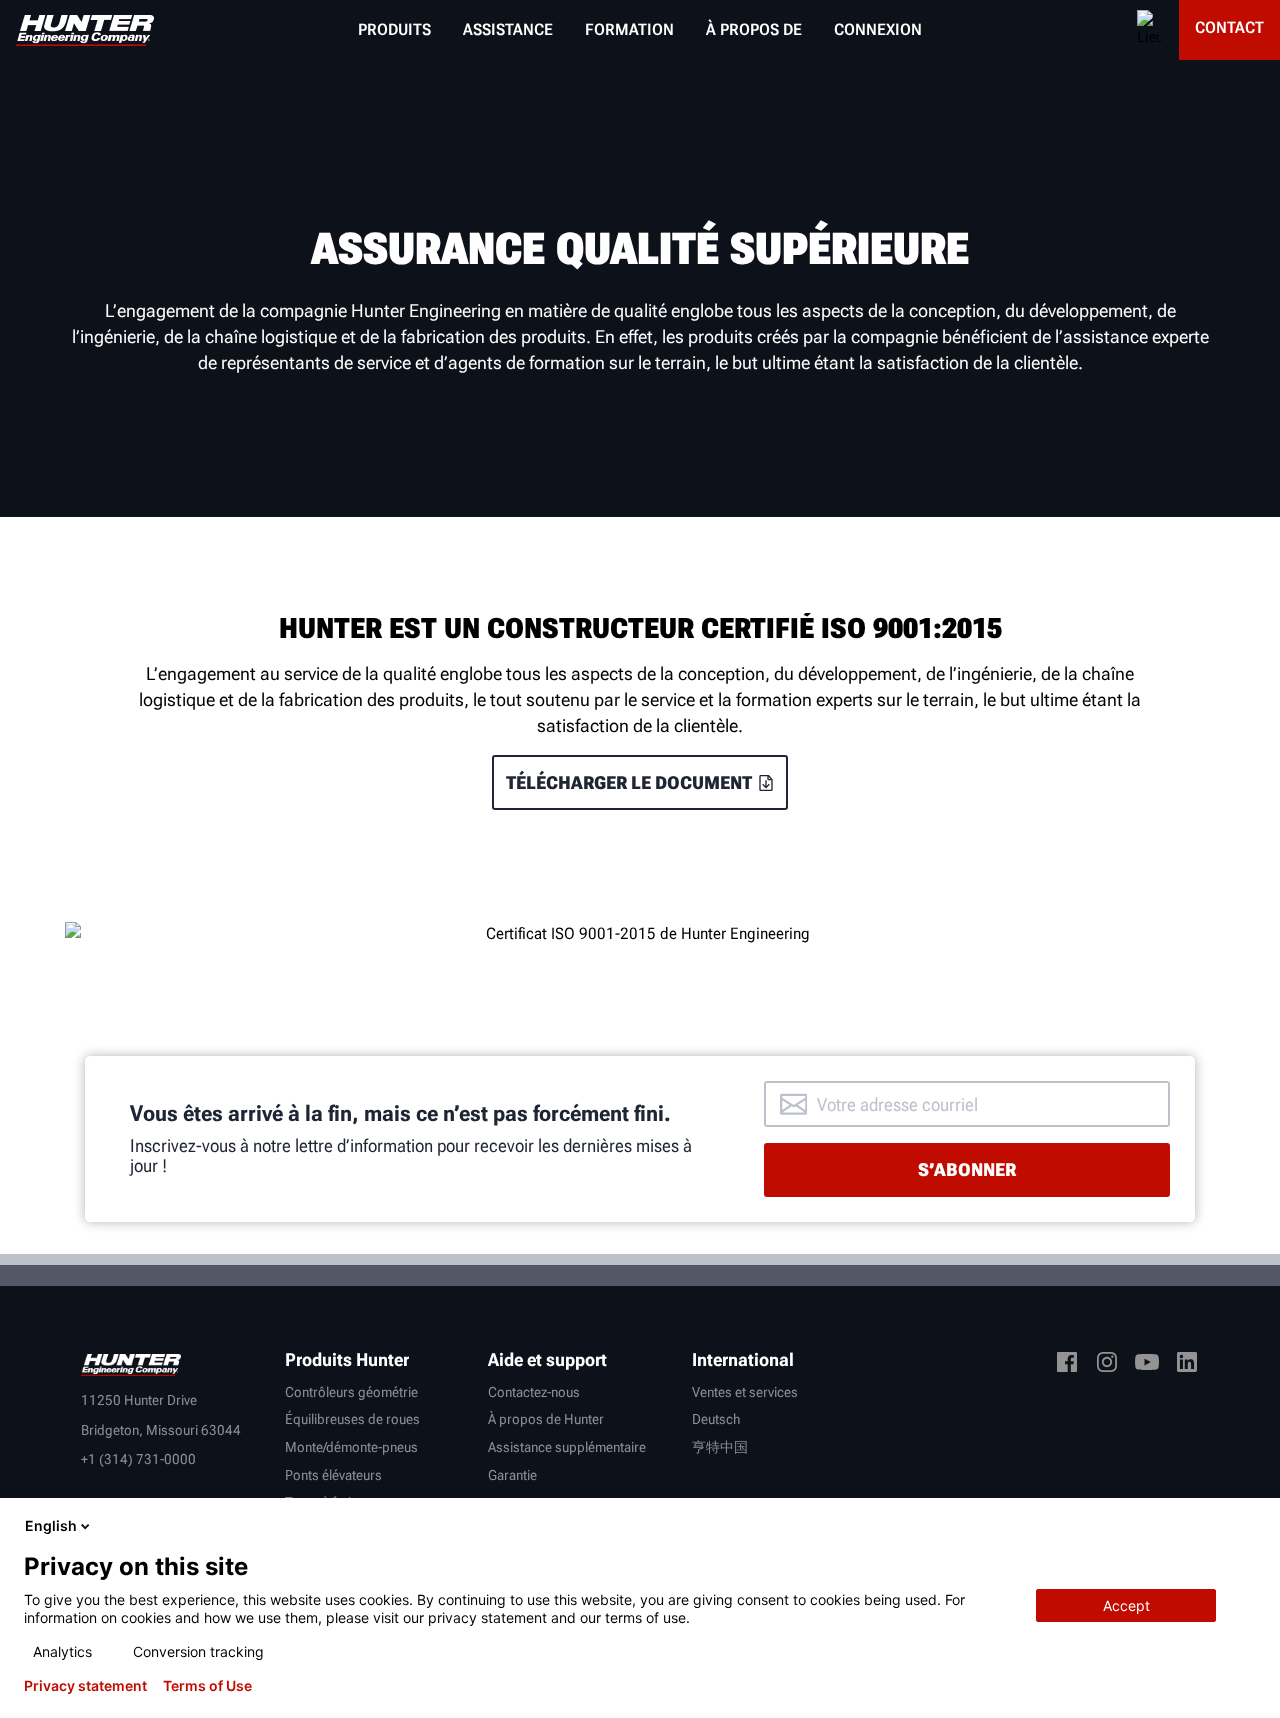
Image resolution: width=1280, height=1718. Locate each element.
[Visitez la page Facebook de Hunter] (1067, 1365)
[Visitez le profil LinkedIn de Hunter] (1187, 1365)
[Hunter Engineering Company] (85, 30)
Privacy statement (85, 1686)
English (51, 1525)
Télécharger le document (629, 782)
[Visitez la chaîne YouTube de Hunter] (1147, 1365)
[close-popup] (1248, 1526)
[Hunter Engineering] (131, 1363)
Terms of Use (207, 1686)
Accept (1126, 1605)
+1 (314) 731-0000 (138, 1459)
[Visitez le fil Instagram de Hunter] (1107, 1365)
